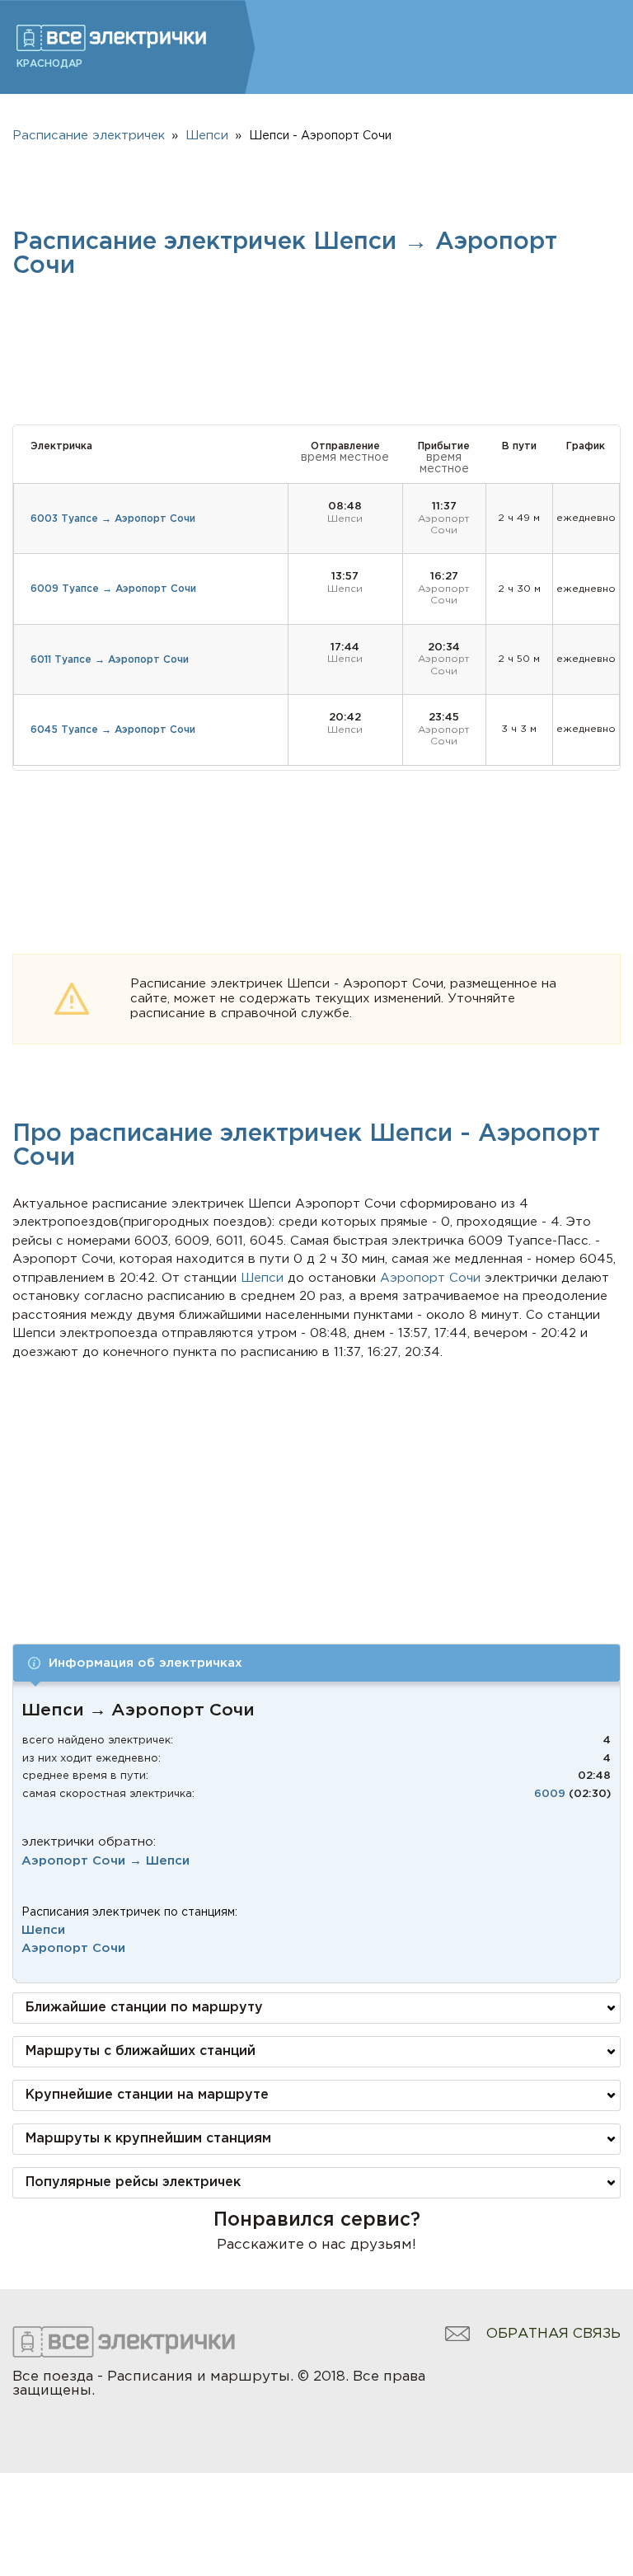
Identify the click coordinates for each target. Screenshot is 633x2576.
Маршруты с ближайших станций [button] (141, 2051)
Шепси (43, 1930)
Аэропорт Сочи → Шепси (105, 1861)
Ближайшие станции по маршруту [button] (144, 2008)
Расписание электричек (89, 136)
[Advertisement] (317, 1485)
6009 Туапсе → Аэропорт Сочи (113, 589)
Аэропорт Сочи (73, 1948)
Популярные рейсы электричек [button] (133, 2182)
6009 (550, 1794)
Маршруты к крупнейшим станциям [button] (148, 2139)
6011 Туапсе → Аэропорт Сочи (110, 660)
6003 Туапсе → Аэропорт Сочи (113, 519)
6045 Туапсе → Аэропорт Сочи (113, 730)
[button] (316, 1663)
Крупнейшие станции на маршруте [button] (147, 2095)
